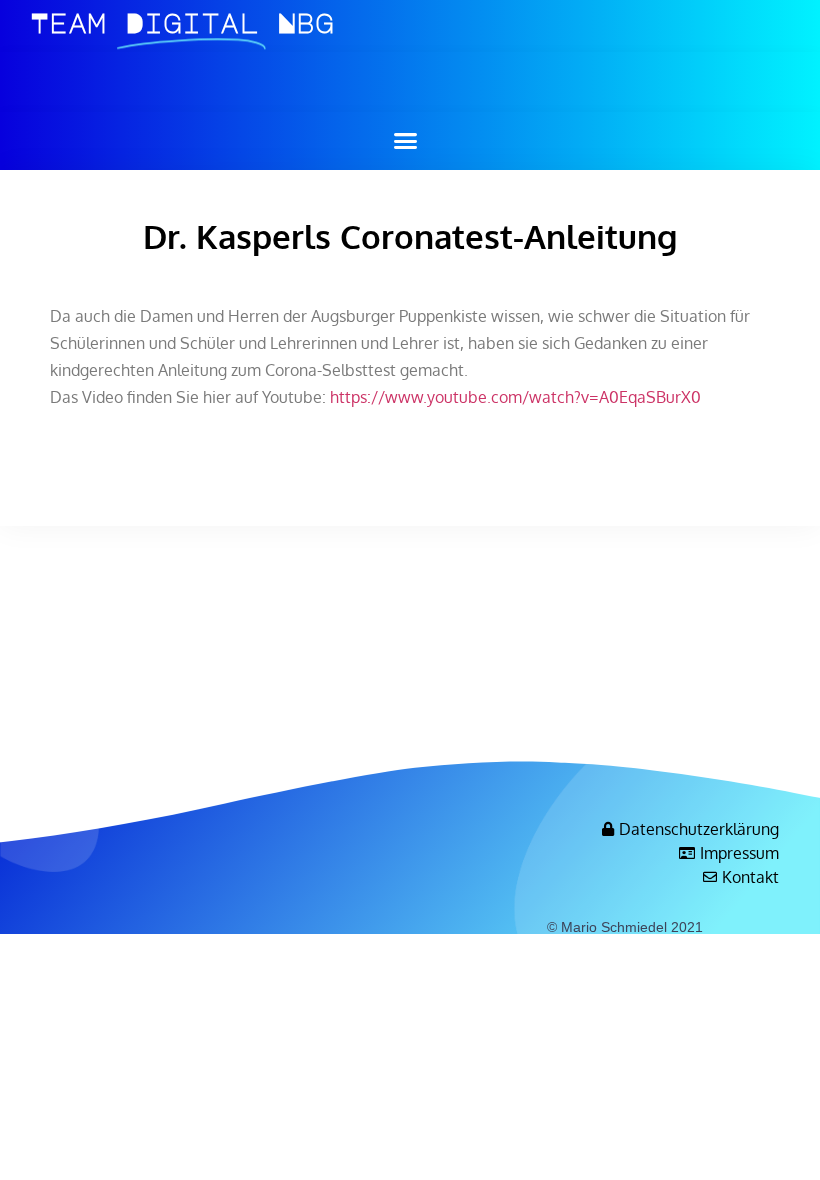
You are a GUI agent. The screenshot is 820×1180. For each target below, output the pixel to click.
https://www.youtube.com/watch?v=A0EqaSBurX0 (515, 397)
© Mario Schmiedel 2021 (625, 927)
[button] (405, 141)
